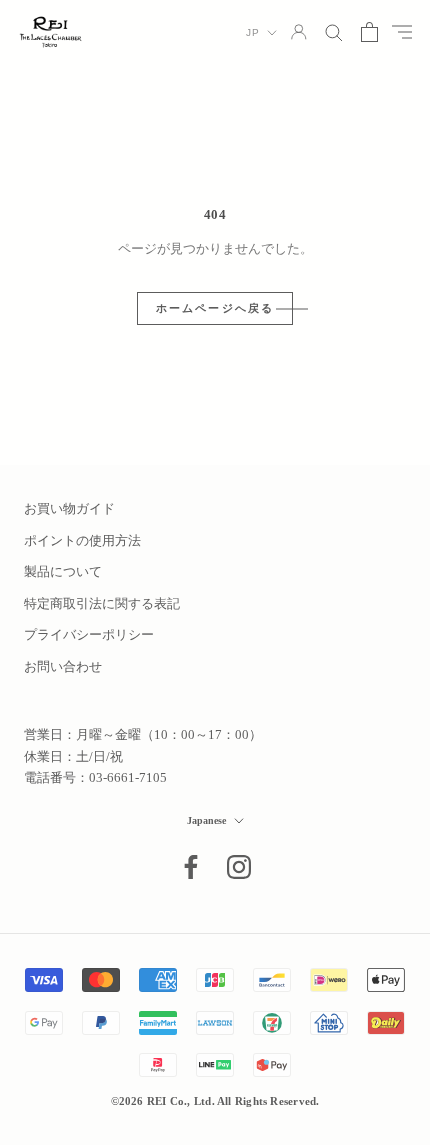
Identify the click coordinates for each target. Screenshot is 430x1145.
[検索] (334, 31)
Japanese (206, 820)
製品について (63, 571)
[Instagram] (239, 867)
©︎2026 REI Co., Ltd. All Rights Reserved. (215, 1101)
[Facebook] (191, 867)
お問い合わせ (63, 666)
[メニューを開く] (402, 32)
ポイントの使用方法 (82, 540)
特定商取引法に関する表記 (102, 603)
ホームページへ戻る (215, 308)
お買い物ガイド (69, 508)
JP (252, 32)
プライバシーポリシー (89, 634)
